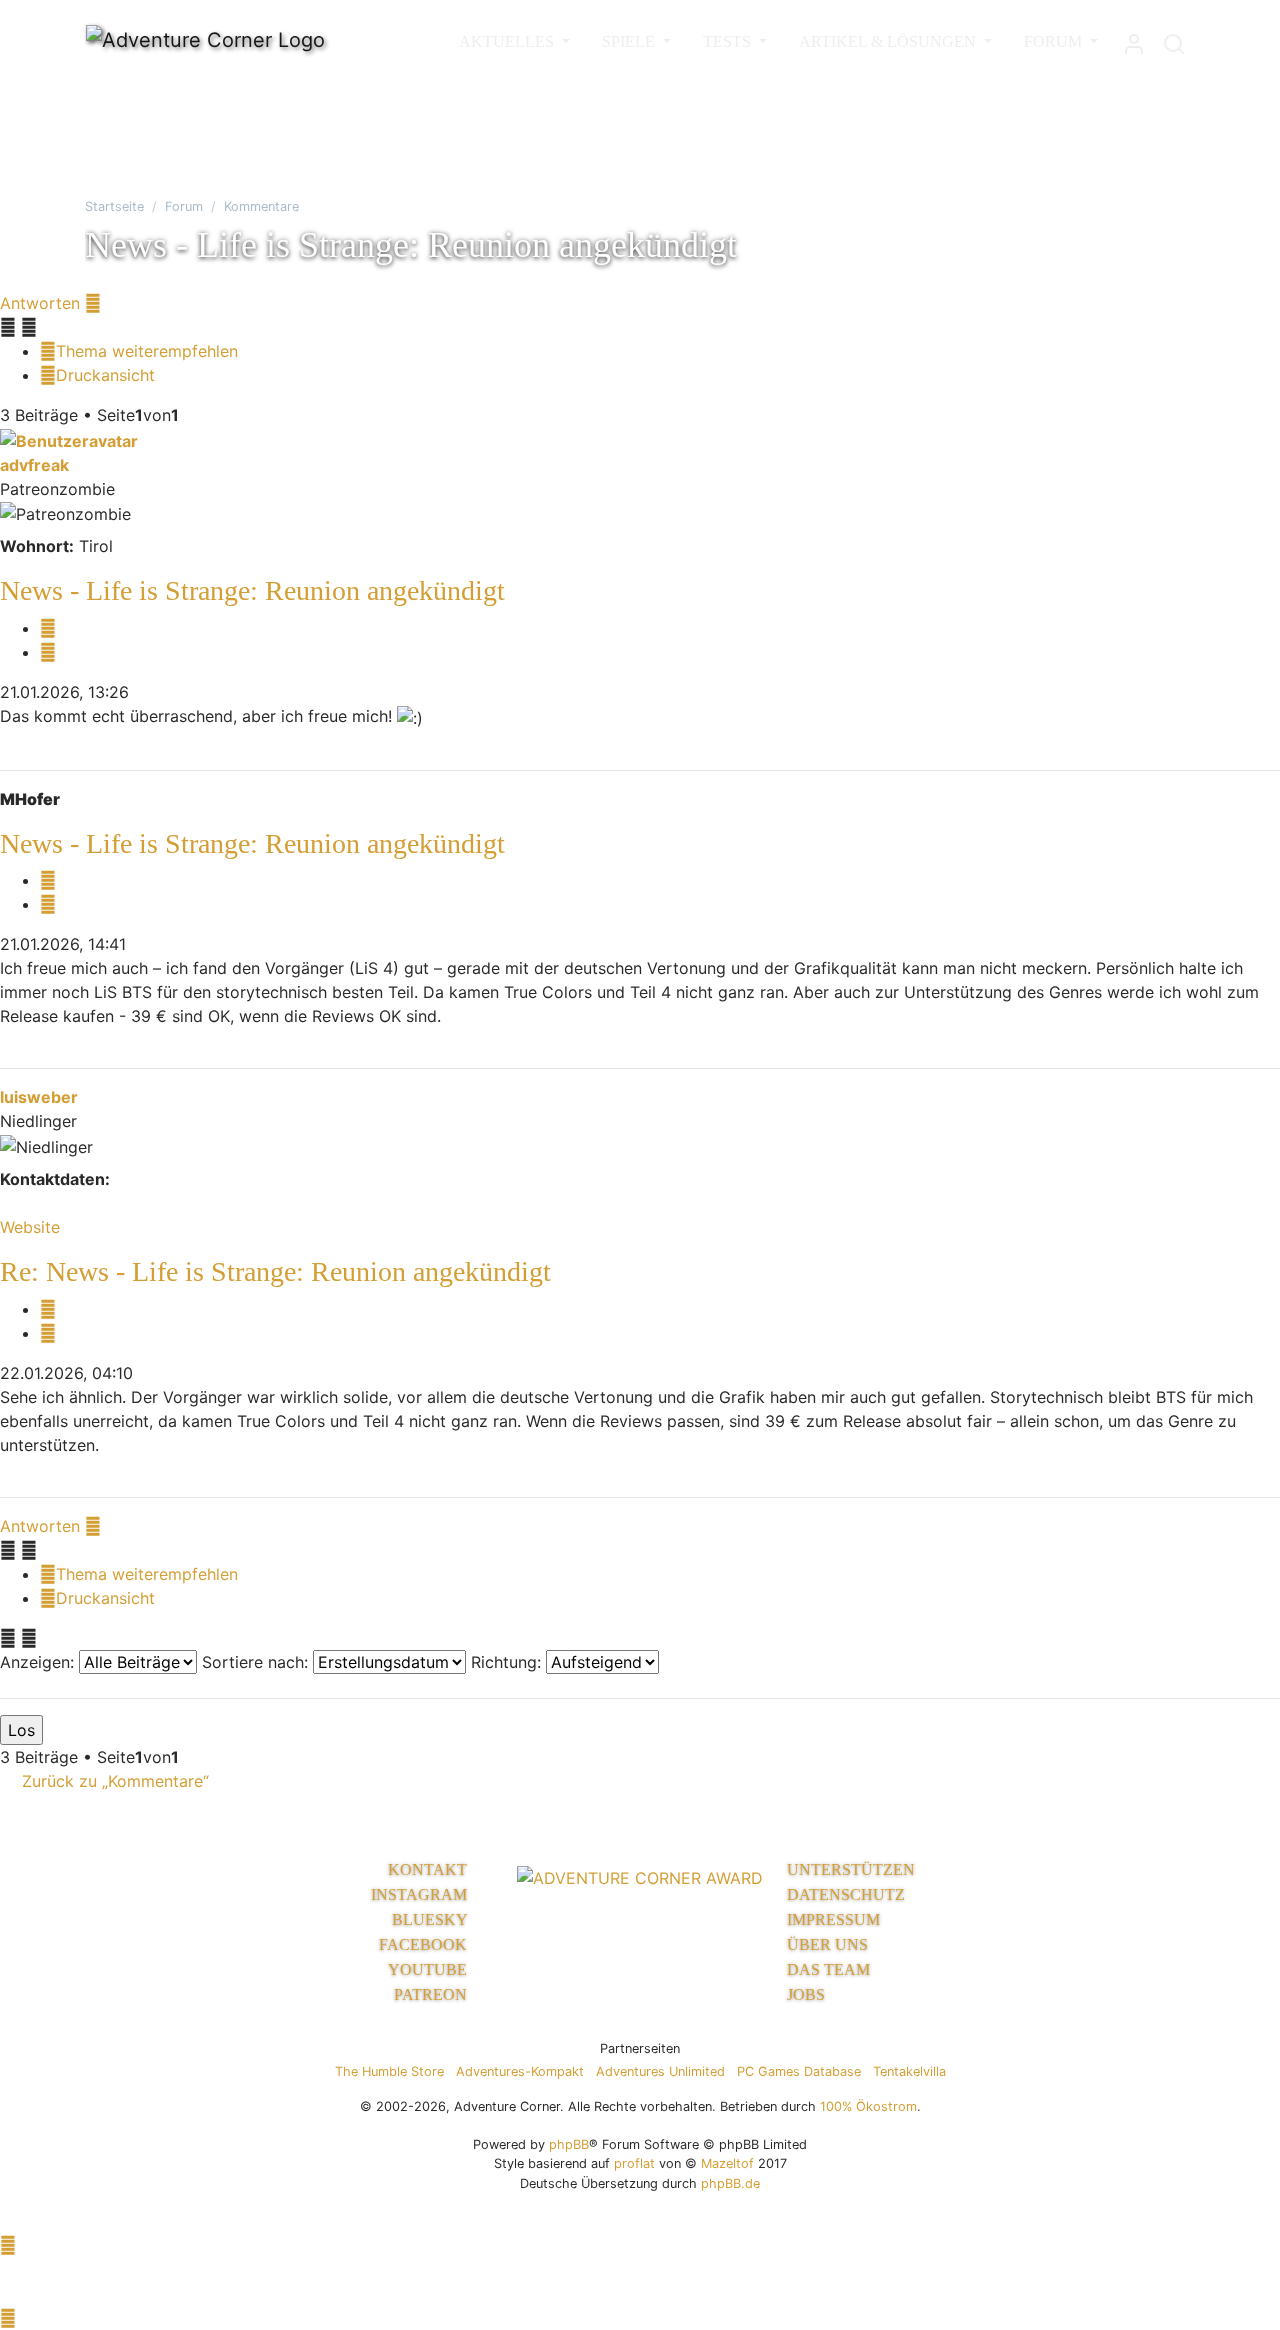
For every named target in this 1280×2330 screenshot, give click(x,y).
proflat (634, 2163)
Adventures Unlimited (660, 2071)
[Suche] (1174, 39)
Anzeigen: (39, 1662)
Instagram (421, 1894)
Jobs (806, 1994)
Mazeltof (727, 2163)
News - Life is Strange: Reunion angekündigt (252, 590)
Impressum (833, 1919)
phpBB (569, 2144)
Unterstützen (851, 1869)
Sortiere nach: (257, 1662)
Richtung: (508, 1662)
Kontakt (429, 1869)
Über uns (827, 1944)
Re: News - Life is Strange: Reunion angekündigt (275, 1271)
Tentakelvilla (909, 2071)
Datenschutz (846, 1894)
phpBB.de (730, 2183)
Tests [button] (729, 41)
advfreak (34, 465)
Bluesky (431, 1919)
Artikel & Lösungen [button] (889, 41)
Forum (184, 206)
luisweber (39, 1097)
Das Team (828, 1969)
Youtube (429, 1969)
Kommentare (261, 206)
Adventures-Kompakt (520, 2071)
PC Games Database (799, 2071)
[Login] (1134, 39)
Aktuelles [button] (508, 41)
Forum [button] (1055, 41)
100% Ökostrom (868, 2106)
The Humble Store (389, 2071)
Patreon (432, 1994)
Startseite (114, 206)
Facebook (425, 1944)
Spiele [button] (630, 41)
